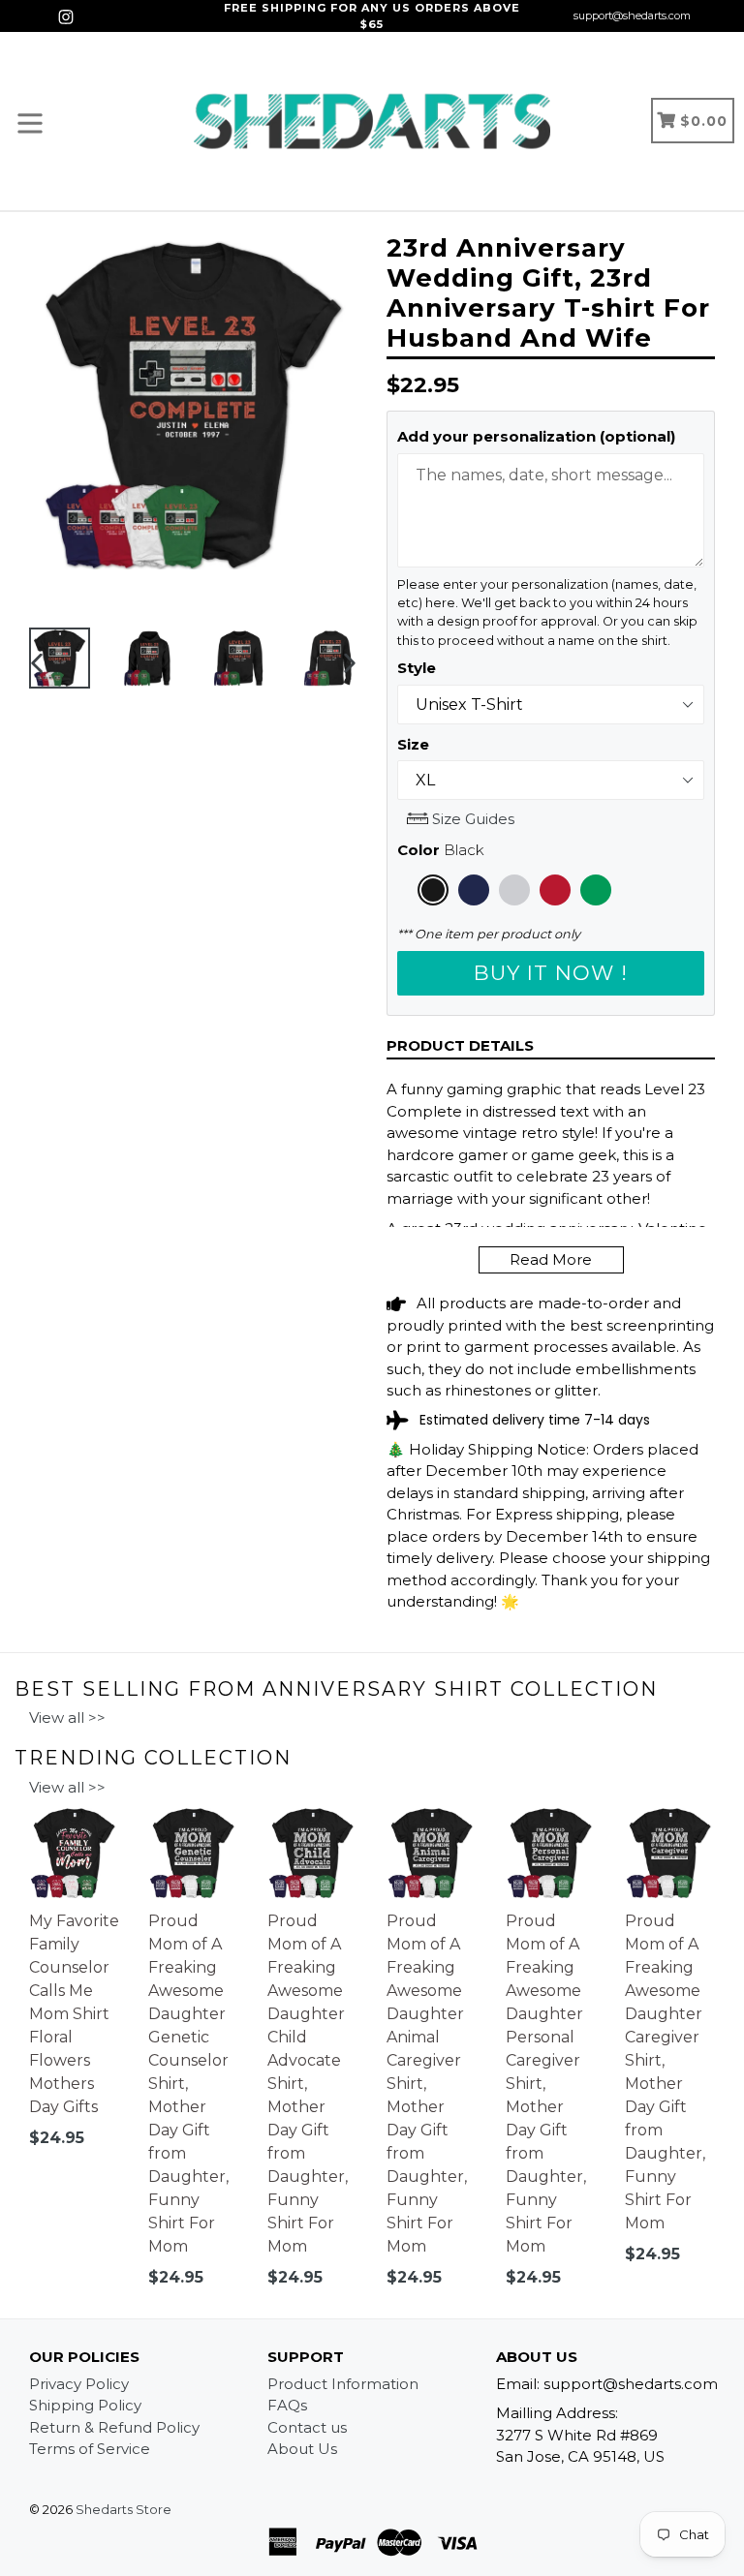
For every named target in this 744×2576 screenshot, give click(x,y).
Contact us (307, 2427)
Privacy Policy (79, 2384)
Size (413, 744)
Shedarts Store (124, 2509)
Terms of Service (90, 2449)
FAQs (287, 2405)
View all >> (67, 1717)
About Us (302, 2449)
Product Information (343, 2384)
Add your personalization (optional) (536, 436)
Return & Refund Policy (114, 2427)
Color (441, 850)
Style (417, 668)
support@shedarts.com (632, 15)
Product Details (460, 1045)
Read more (551, 1259)
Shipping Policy (85, 2405)
